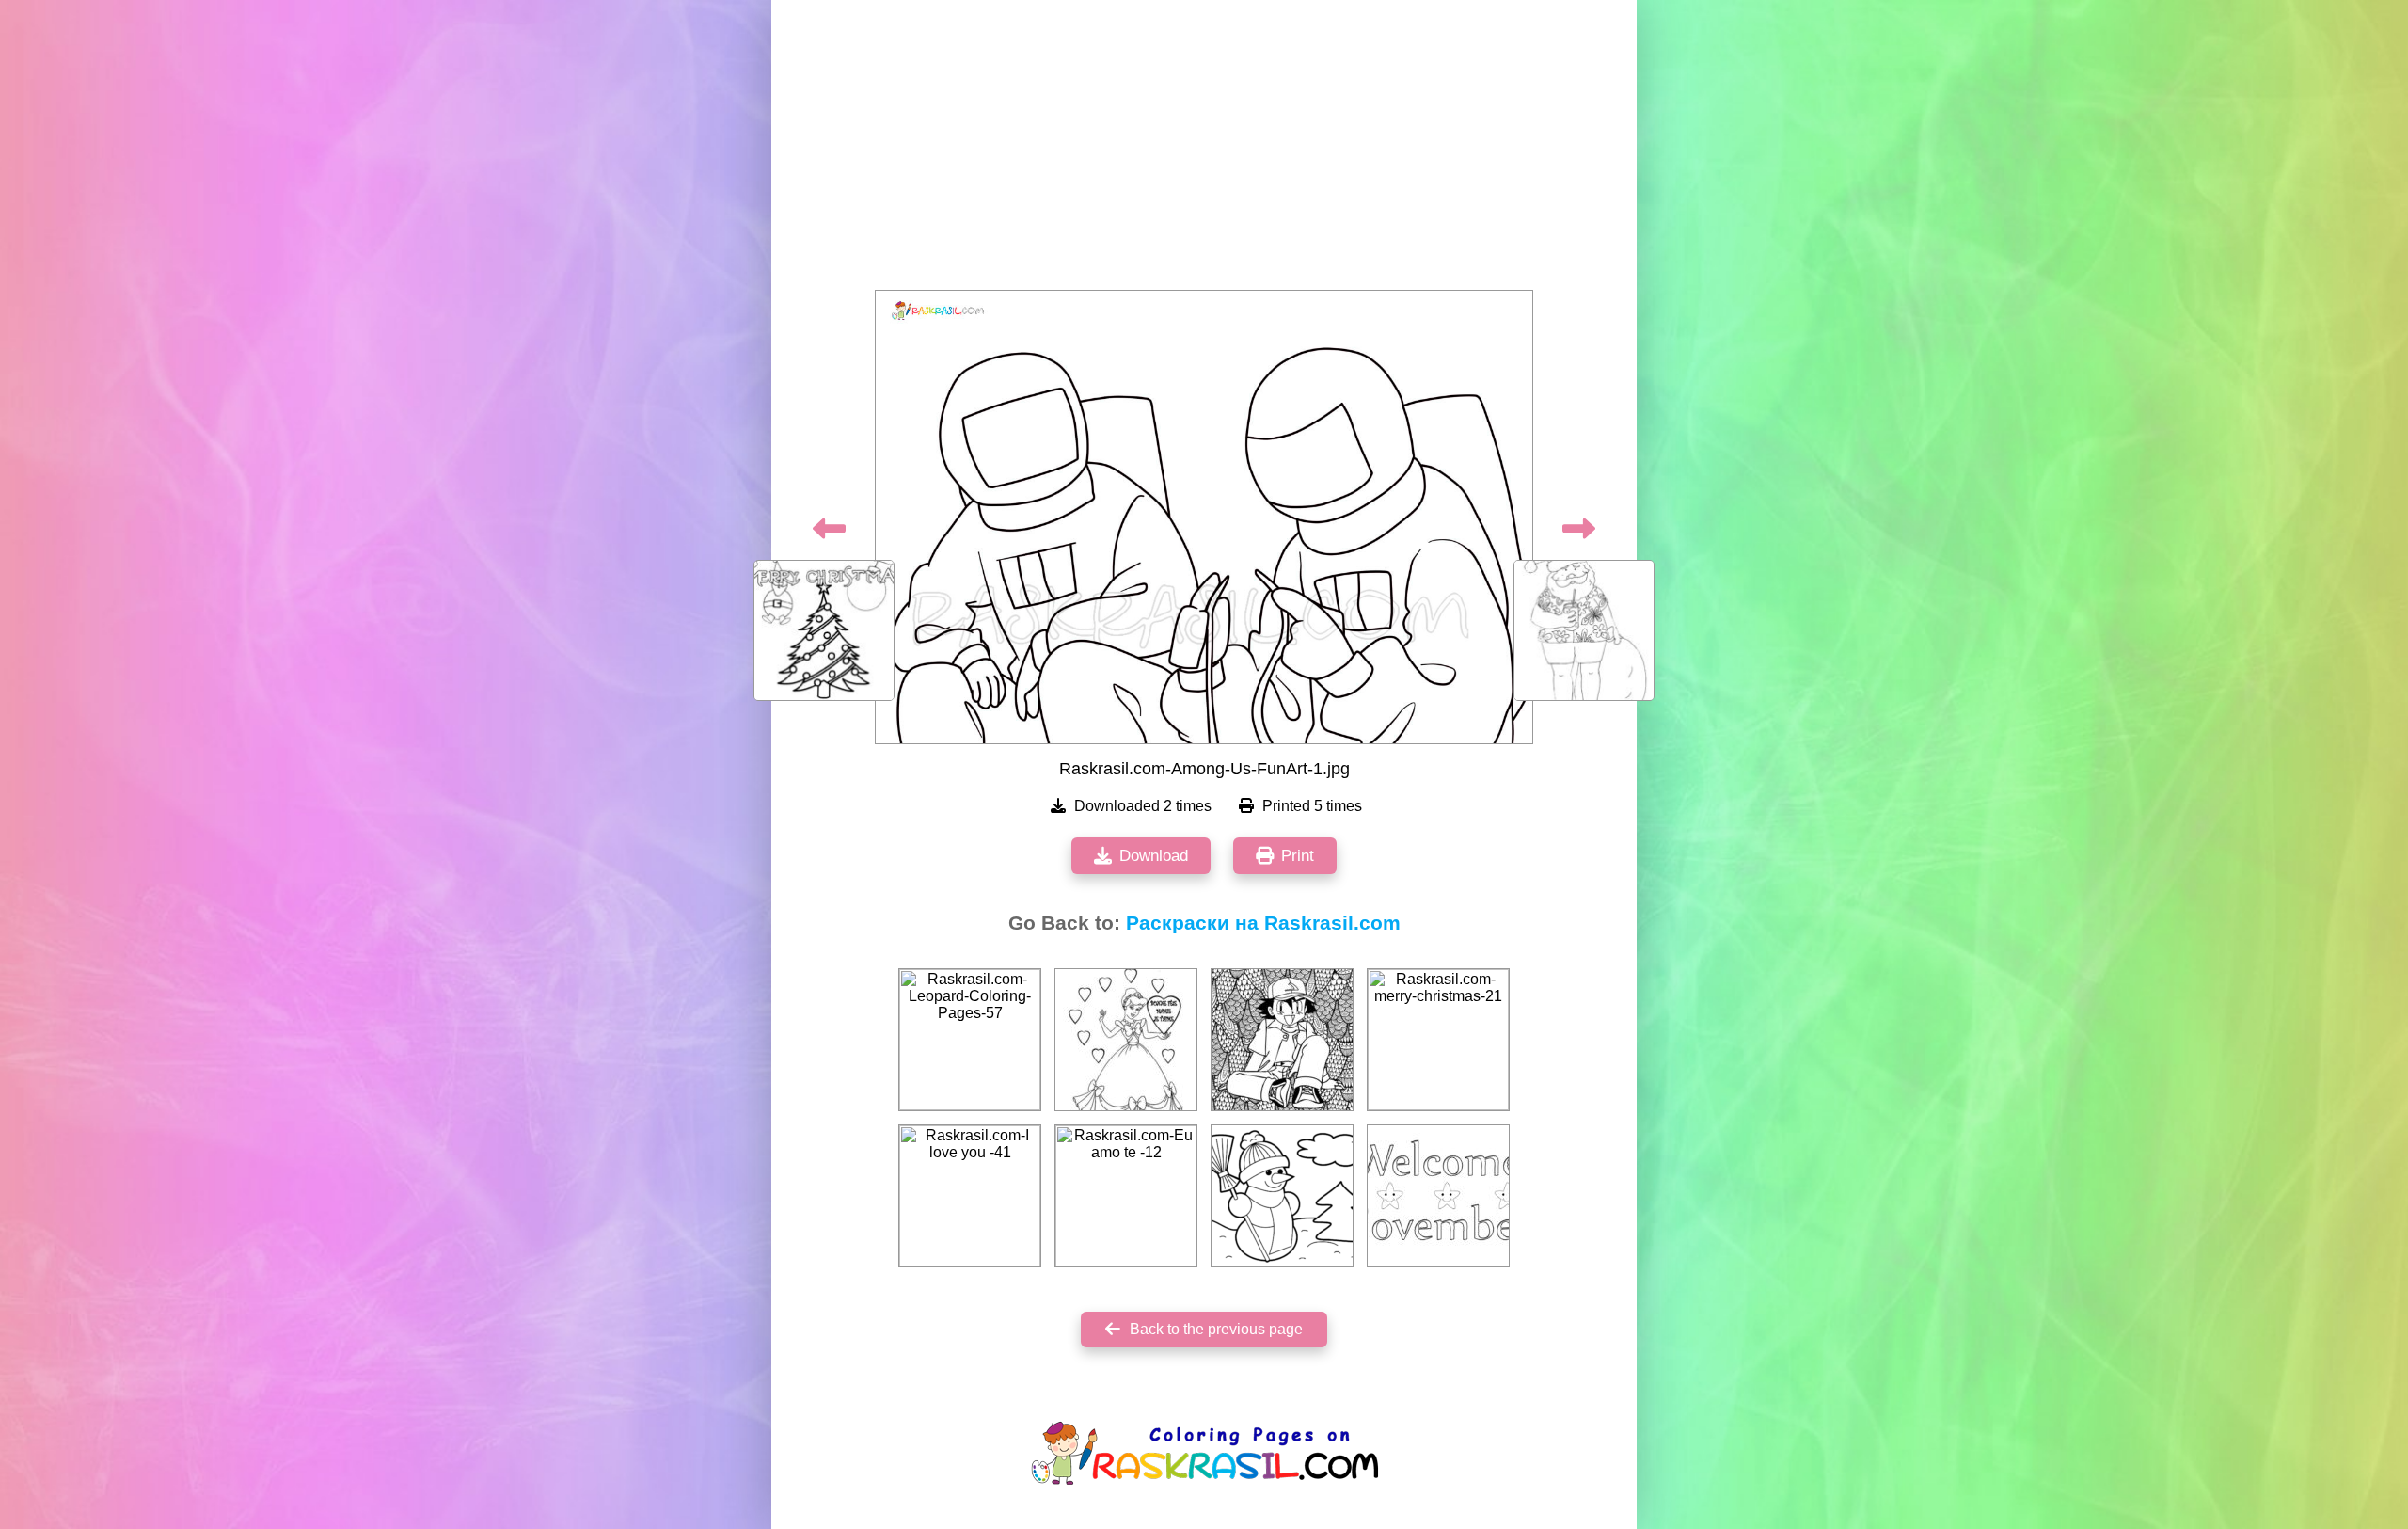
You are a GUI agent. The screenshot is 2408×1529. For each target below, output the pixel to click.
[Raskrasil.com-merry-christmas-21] (1438, 1040)
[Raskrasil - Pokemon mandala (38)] (1282, 1040)
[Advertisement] (1204, 151)
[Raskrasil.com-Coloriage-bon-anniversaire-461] (1126, 1040)
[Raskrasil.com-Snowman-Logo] (1282, 1196)
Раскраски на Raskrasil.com (1263, 923)
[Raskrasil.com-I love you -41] (970, 1196)
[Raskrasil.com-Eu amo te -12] (1126, 1196)
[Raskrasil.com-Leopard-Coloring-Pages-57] (970, 1040)
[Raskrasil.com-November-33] (1438, 1196)
